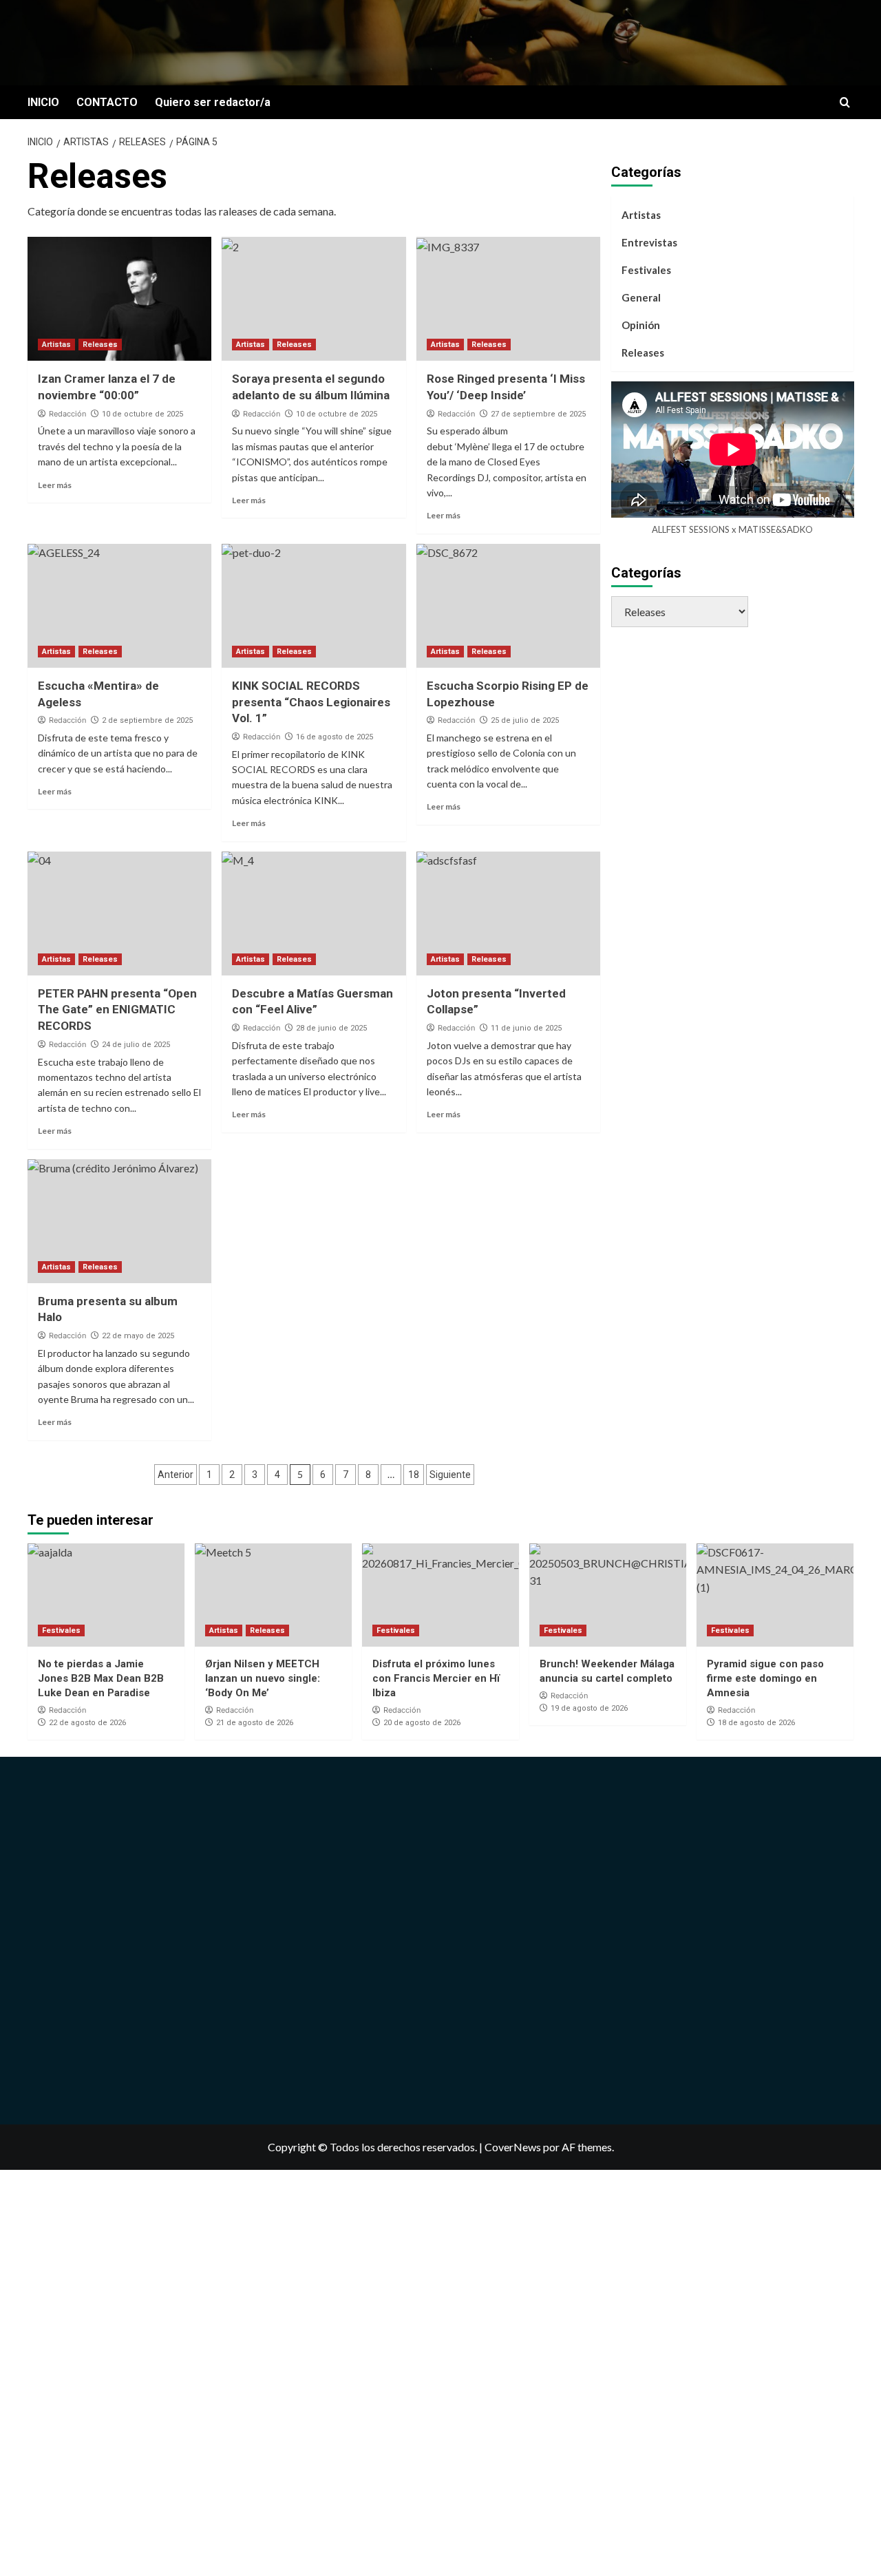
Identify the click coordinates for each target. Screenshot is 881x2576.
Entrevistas (649, 242)
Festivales (646, 270)
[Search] (845, 103)
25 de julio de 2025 (525, 720)
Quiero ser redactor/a (213, 102)
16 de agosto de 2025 (335, 737)
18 (414, 1475)
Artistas (56, 345)
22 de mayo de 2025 (138, 1336)
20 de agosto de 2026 (422, 1723)
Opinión (641, 325)
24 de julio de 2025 (136, 1045)
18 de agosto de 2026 (756, 1723)
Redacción (67, 414)
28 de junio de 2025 (331, 1028)
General (641, 297)
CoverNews (513, 2147)
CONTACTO (107, 102)
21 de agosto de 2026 (255, 1723)
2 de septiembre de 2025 (147, 720)
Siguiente (450, 1475)
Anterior (176, 1475)
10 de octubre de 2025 (142, 414)
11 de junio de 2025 (526, 1028)
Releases (100, 345)
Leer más (55, 485)
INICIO (43, 102)
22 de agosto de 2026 (87, 1723)
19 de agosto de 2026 (589, 1708)
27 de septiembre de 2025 (538, 414)
